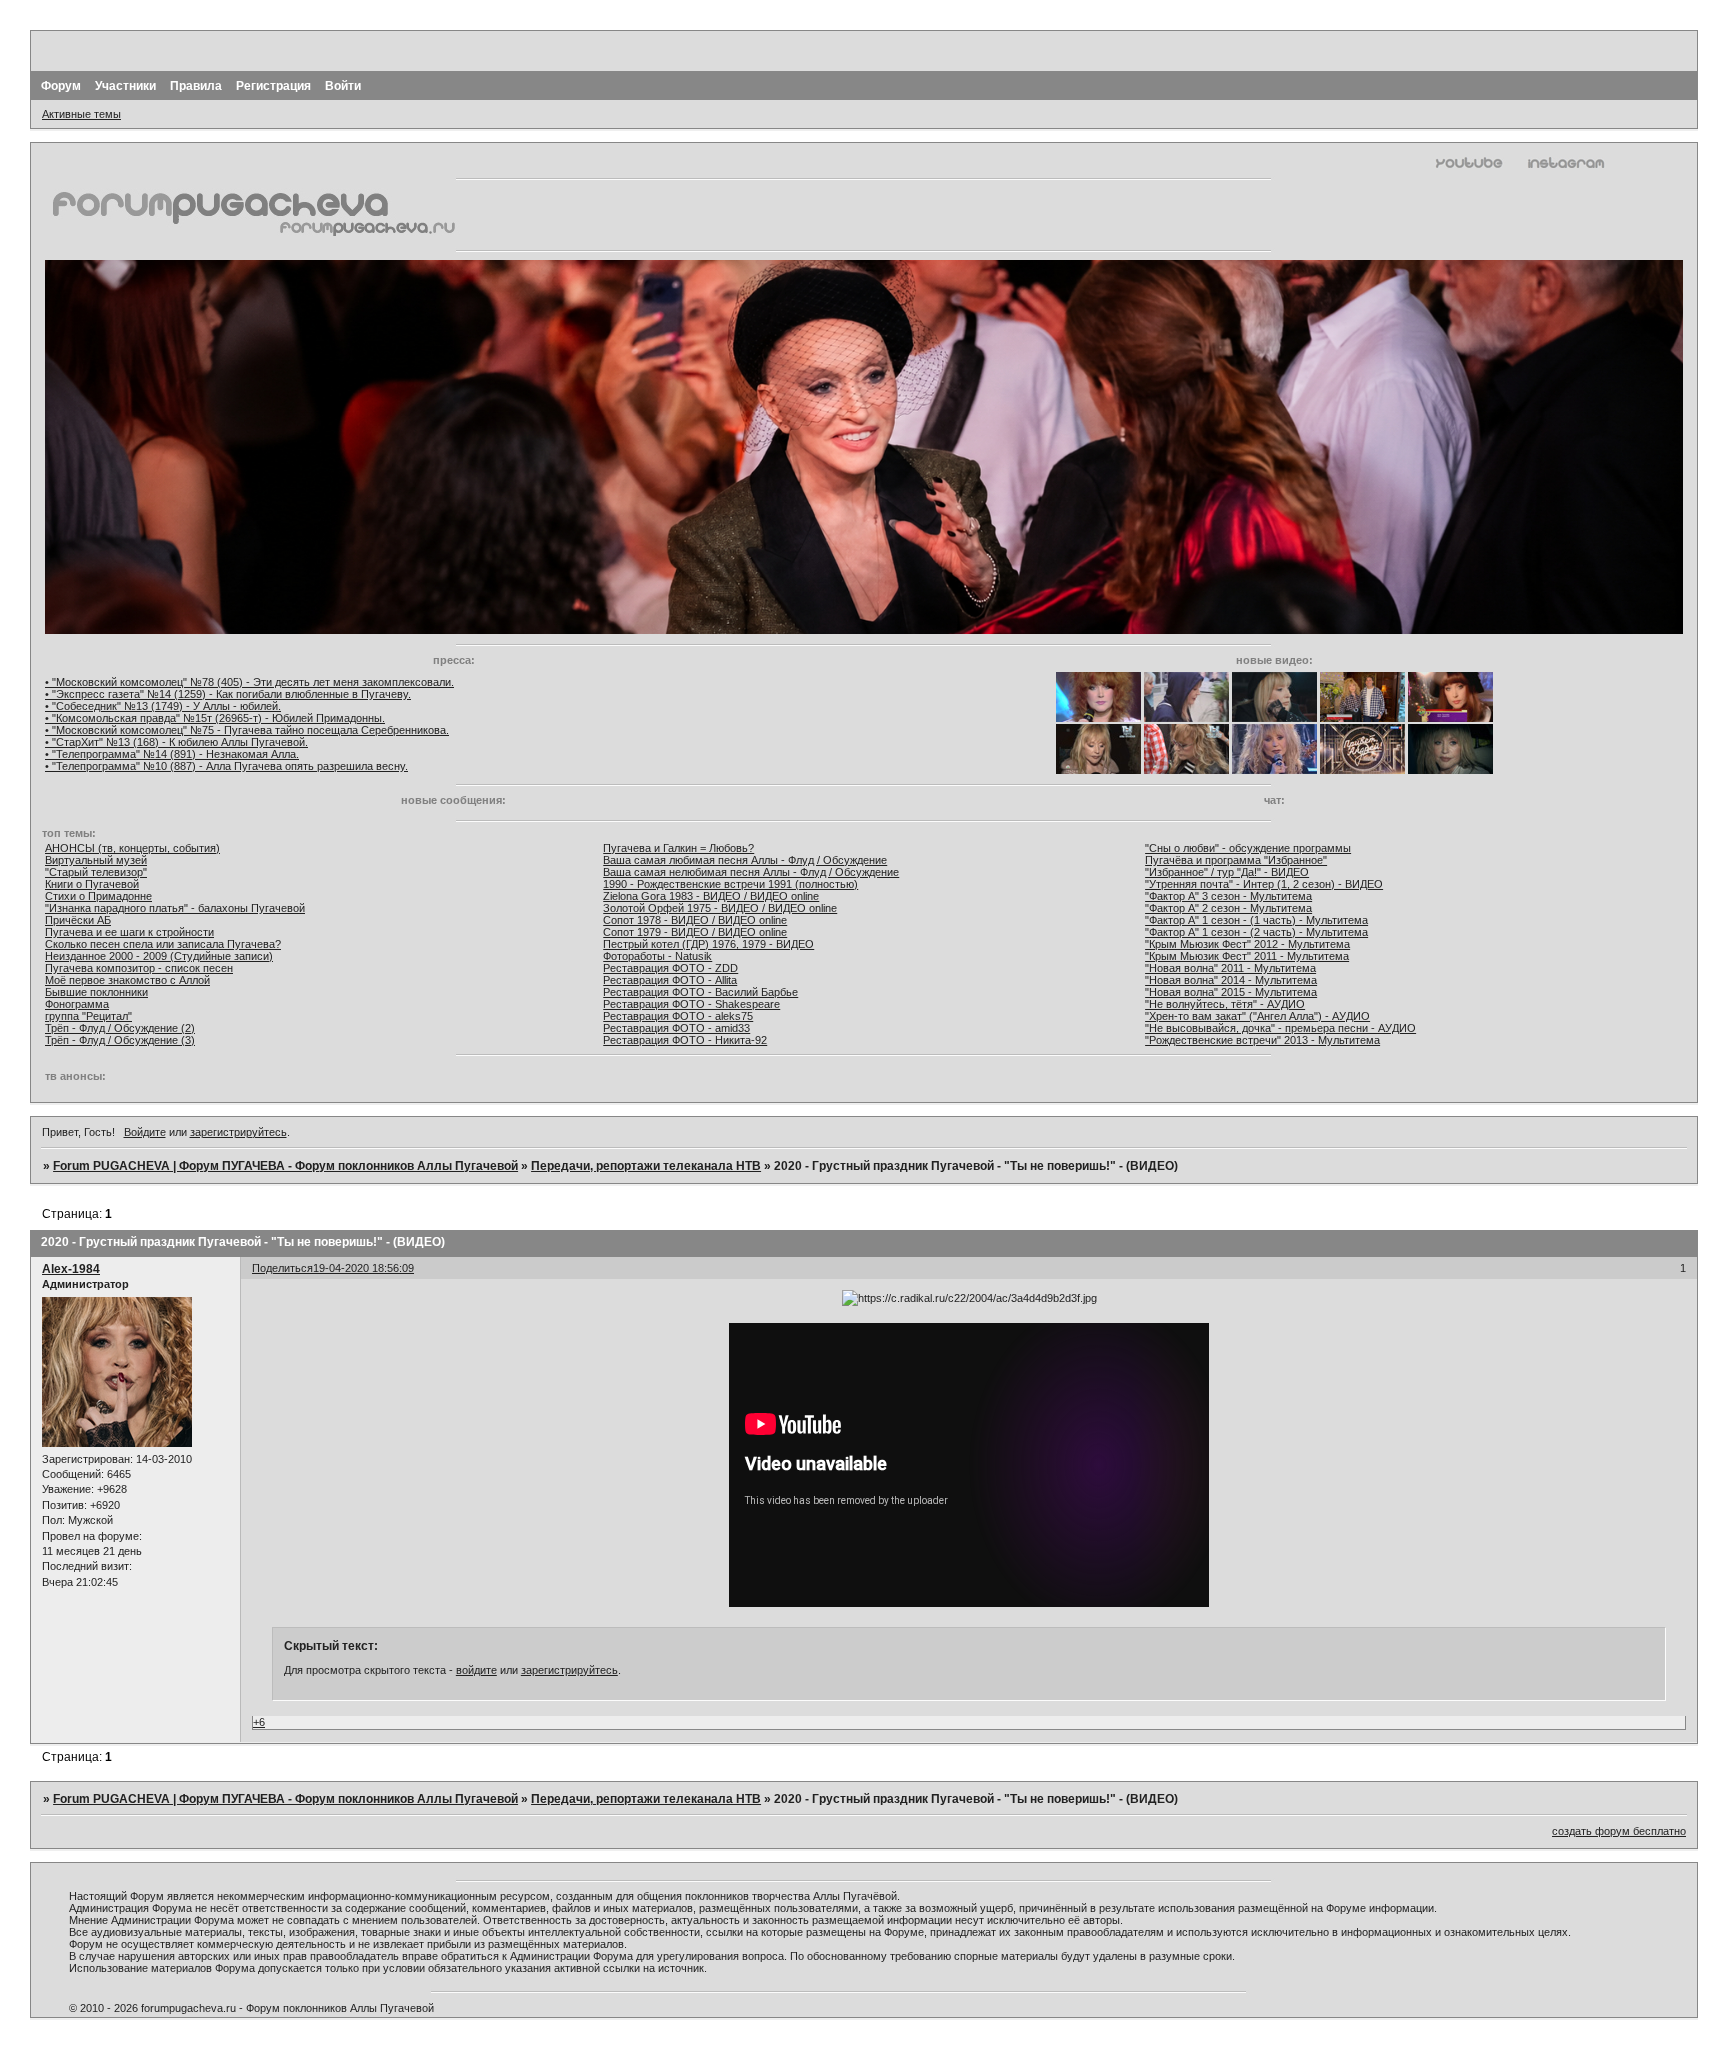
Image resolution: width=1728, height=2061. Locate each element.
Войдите (145, 1132)
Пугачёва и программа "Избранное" (1236, 860)
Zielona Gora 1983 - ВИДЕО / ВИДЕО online (711, 896)
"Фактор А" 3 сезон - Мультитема (1228, 896)
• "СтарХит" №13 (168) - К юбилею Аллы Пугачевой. (176, 742)
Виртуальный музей (96, 860)
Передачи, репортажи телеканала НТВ (646, 1166)
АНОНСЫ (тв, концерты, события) (132, 848)
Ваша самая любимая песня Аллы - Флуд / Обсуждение (745, 860)
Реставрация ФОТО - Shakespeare (691, 1004)
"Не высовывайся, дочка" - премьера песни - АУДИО (1280, 1028)
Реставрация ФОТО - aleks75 (678, 1016)
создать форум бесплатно (1619, 1831)
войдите (476, 1670)
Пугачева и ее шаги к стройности (129, 932)
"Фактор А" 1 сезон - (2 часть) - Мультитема (1256, 932)
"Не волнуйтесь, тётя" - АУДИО (1225, 1004)
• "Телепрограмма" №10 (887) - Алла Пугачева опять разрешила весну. (226, 766)
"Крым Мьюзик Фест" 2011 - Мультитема (1247, 956)
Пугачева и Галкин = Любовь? (678, 848)
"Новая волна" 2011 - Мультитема (1230, 968)
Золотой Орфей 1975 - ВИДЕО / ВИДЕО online (720, 908)
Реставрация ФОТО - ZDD (670, 968)
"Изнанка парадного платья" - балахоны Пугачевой (175, 908)
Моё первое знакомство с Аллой (127, 980)
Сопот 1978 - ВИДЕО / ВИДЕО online (695, 920)
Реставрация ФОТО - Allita (670, 980)
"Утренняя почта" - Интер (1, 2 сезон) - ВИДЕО (1264, 884)
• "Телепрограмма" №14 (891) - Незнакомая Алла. (172, 754)
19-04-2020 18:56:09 (363, 1268)
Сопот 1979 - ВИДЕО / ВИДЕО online (695, 932)
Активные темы (81, 114)
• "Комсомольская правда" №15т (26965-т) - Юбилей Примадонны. (215, 718)
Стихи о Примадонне (98, 896)
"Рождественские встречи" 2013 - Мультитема (1262, 1040)
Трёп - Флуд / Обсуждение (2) (120, 1028)
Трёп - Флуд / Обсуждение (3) (120, 1040)
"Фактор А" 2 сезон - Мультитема (1228, 908)
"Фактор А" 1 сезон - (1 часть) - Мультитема (1256, 920)
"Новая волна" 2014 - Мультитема (1231, 980)
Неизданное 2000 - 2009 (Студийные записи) (159, 956)
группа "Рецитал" (88, 1016)
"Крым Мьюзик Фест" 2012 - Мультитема (1247, 944)
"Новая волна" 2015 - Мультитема (1231, 992)
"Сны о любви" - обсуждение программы (1248, 848)
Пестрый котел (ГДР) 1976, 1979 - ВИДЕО (708, 944)
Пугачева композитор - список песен (139, 968)
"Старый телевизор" (96, 872)
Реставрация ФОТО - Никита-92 (685, 1040)
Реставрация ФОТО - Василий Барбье (700, 992)
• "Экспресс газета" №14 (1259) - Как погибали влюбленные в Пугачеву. (228, 694)
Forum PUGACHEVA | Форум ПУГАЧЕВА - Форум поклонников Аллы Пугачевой (285, 1166)
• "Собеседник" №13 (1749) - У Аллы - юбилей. (163, 706)
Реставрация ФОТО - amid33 (676, 1028)
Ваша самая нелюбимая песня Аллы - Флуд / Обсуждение (751, 872)
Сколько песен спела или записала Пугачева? (163, 944)
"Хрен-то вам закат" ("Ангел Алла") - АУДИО (1257, 1016)
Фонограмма (77, 1004)
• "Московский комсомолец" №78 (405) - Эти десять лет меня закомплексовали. (249, 682)
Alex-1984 (71, 1269)
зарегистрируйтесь (238, 1132)
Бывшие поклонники (96, 992)
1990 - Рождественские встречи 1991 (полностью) (730, 884)
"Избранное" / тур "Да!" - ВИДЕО (1227, 872)
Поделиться (282, 1268)
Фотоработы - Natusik (657, 956)
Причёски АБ (78, 920)
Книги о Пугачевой (92, 884)
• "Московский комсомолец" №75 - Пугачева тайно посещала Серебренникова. (247, 730)
